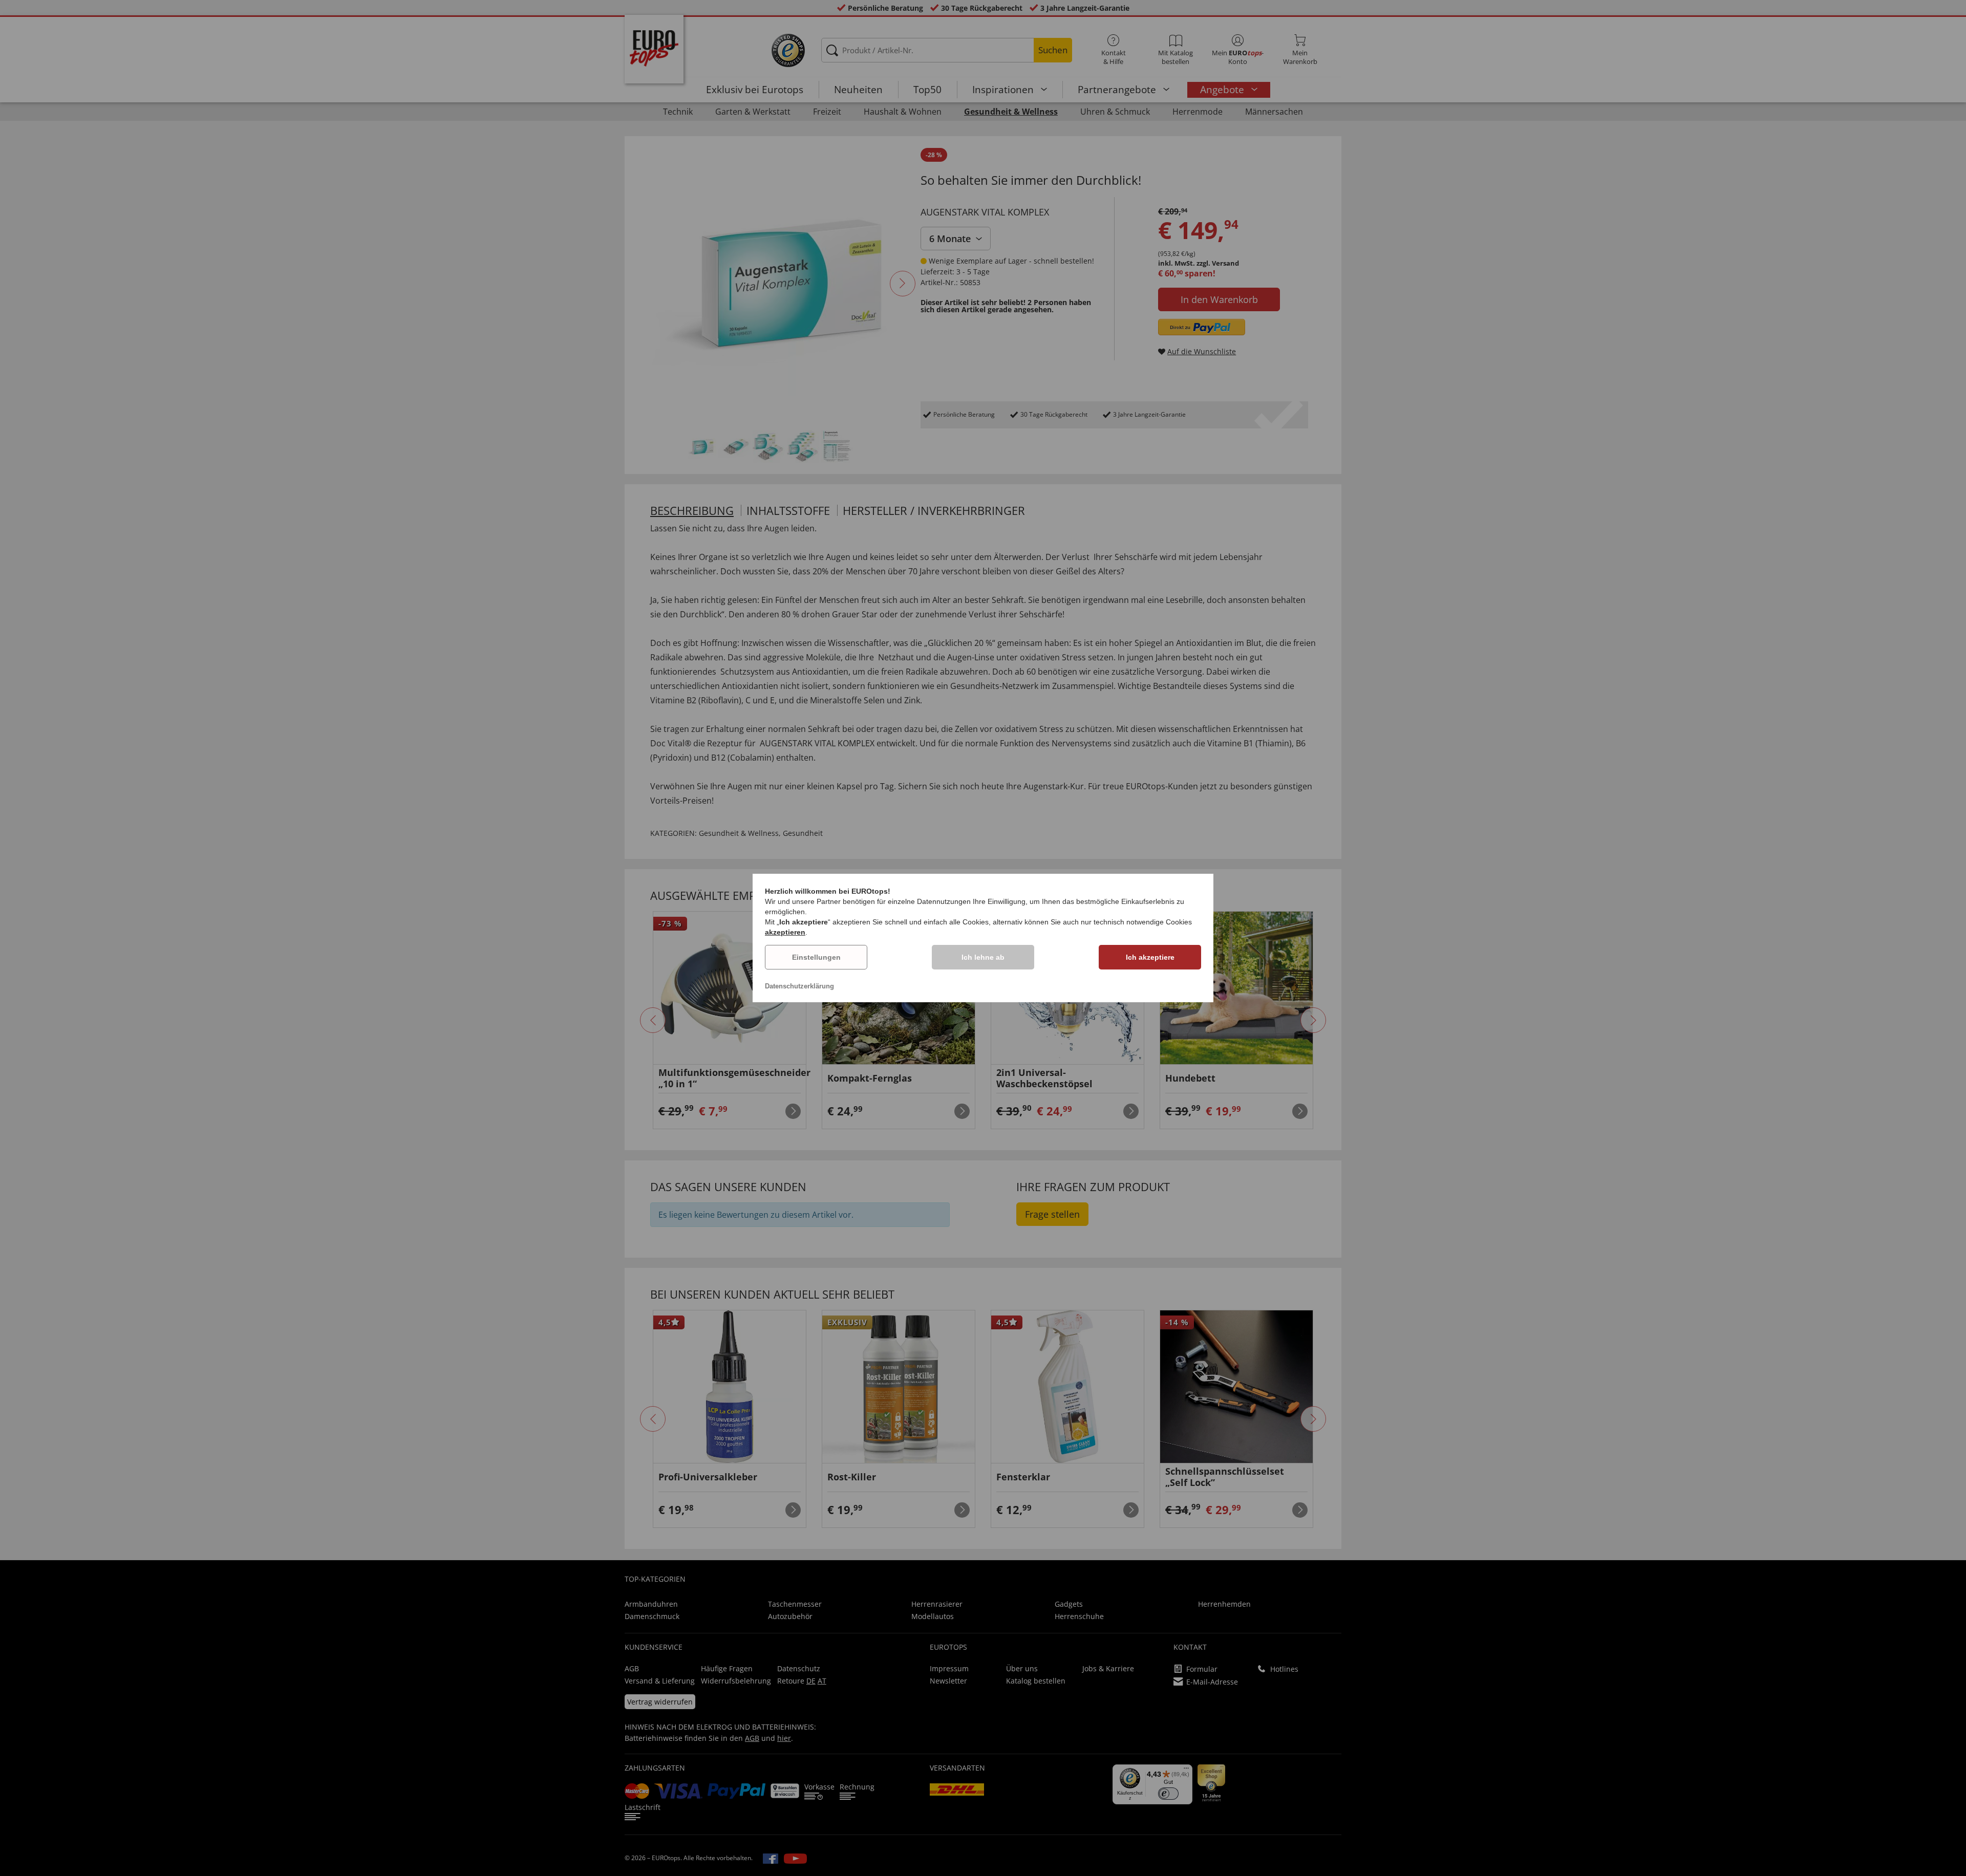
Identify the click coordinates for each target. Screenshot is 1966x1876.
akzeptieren (785, 932)
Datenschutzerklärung (799, 986)
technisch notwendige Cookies (1143, 922)
